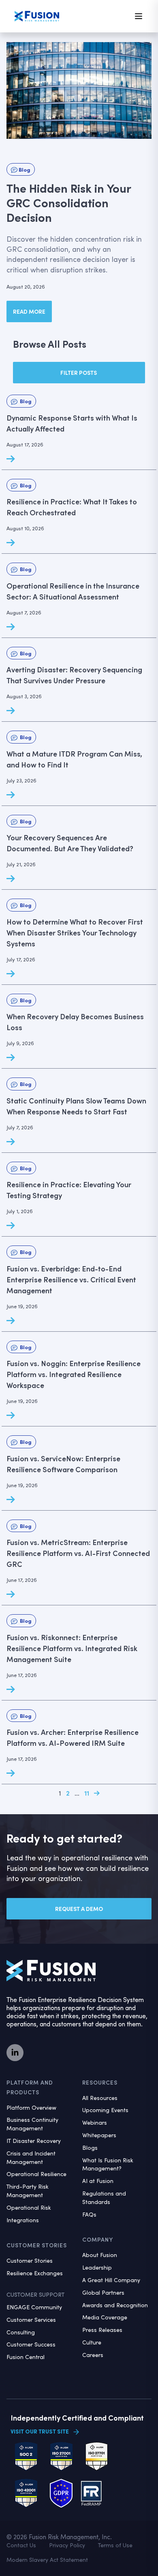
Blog (24, 169)
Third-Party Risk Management (28, 2191)
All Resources (100, 2098)
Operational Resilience (36, 2174)
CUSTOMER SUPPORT (35, 2294)
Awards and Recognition (115, 2305)
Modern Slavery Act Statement (47, 2560)
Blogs (90, 2148)
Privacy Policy (67, 2545)
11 (87, 1793)
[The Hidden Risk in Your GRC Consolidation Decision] (79, 90)
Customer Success (31, 2344)
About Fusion (100, 2255)
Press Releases (102, 2330)
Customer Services (31, 2320)
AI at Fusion (98, 2181)
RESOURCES (100, 2082)
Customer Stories (30, 2260)
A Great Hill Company (111, 2280)
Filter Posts (79, 373)
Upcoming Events (105, 2110)
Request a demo (79, 1909)
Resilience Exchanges (35, 2273)
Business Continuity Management (32, 2124)
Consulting (21, 2332)
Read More (29, 311)
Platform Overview (31, 2107)
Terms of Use (115, 2545)
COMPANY (98, 2239)
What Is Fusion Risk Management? (108, 2164)
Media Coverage (105, 2317)
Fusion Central (26, 2357)
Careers (93, 2355)
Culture (92, 2342)
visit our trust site (40, 2431)
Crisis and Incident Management (31, 2157)
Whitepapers (99, 2135)
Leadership (97, 2267)
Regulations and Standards (104, 2198)
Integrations (23, 2220)
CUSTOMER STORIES (37, 2245)
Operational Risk (29, 2207)
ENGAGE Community (34, 2307)
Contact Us (21, 2545)
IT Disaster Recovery (34, 2141)
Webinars (95, 2122)
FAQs (89, 2214)
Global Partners (103, 2292)
